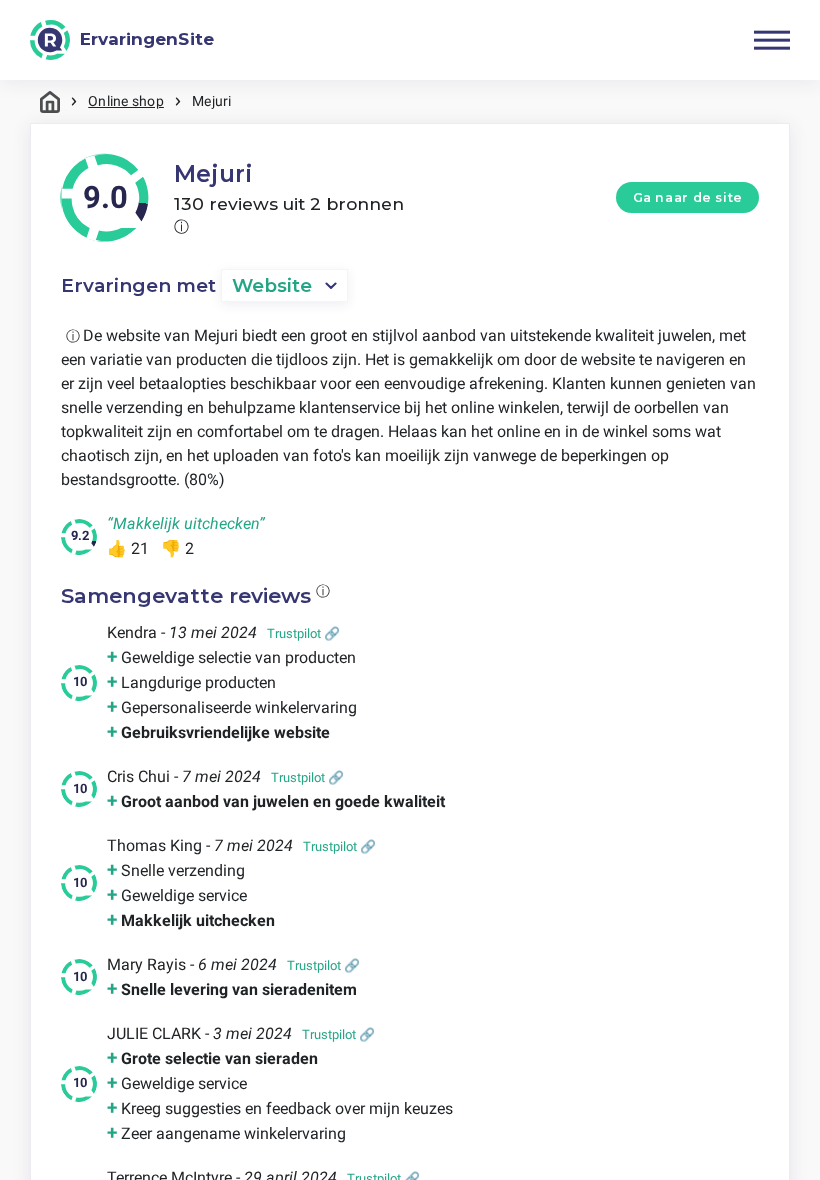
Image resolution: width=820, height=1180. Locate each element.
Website (272, 285)
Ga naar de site (688, 197)
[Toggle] (772, 40)
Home (50, 101)
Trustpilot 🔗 (303, 633)
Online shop (126, 101)
